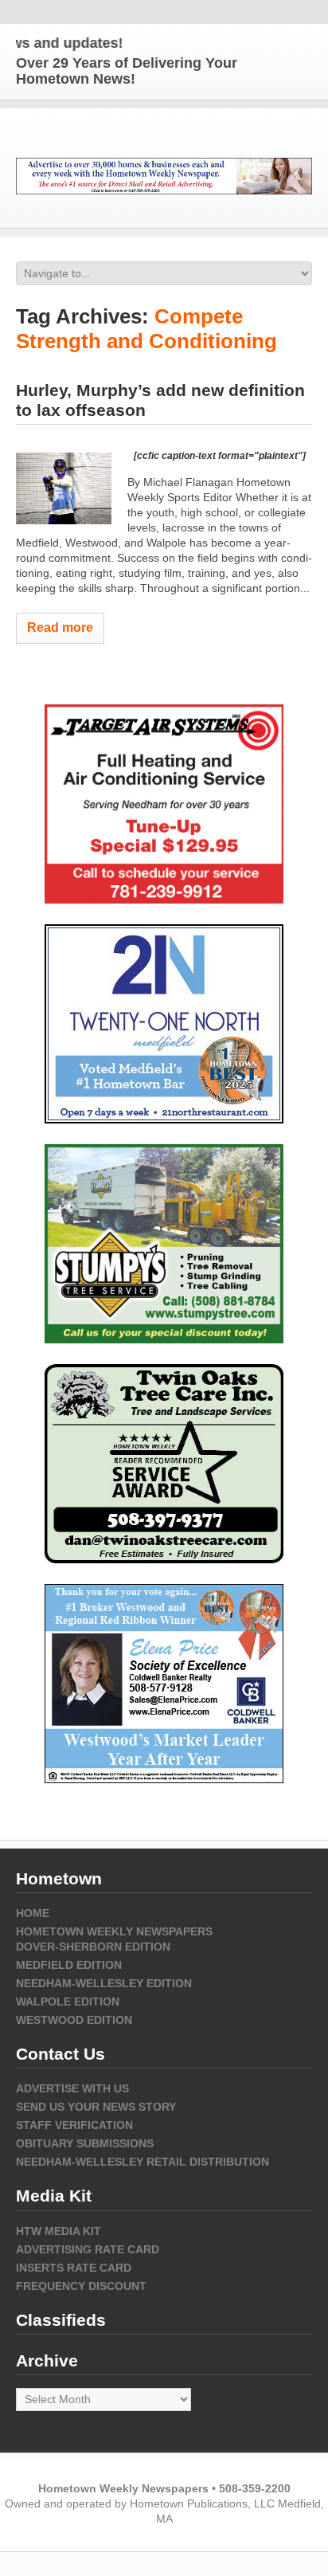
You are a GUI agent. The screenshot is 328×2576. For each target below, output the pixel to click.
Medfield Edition (69, 1965)
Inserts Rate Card (74, 2268)
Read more (60, 627)
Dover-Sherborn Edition (93, 1947)
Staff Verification (74, 2125)
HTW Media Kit (59, 2231)
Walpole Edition (68, 2002)
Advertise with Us (72, 2088)
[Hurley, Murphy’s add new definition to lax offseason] (64, 488)
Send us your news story (96, 2107)
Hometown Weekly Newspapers (114, 1931)
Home (33, 1913)
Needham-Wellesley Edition (104, 1983)
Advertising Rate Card (88, 2249)
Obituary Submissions (85, 2143)
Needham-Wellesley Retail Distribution (143, 2162)
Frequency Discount (81, 2286)
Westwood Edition (74, 2020)
